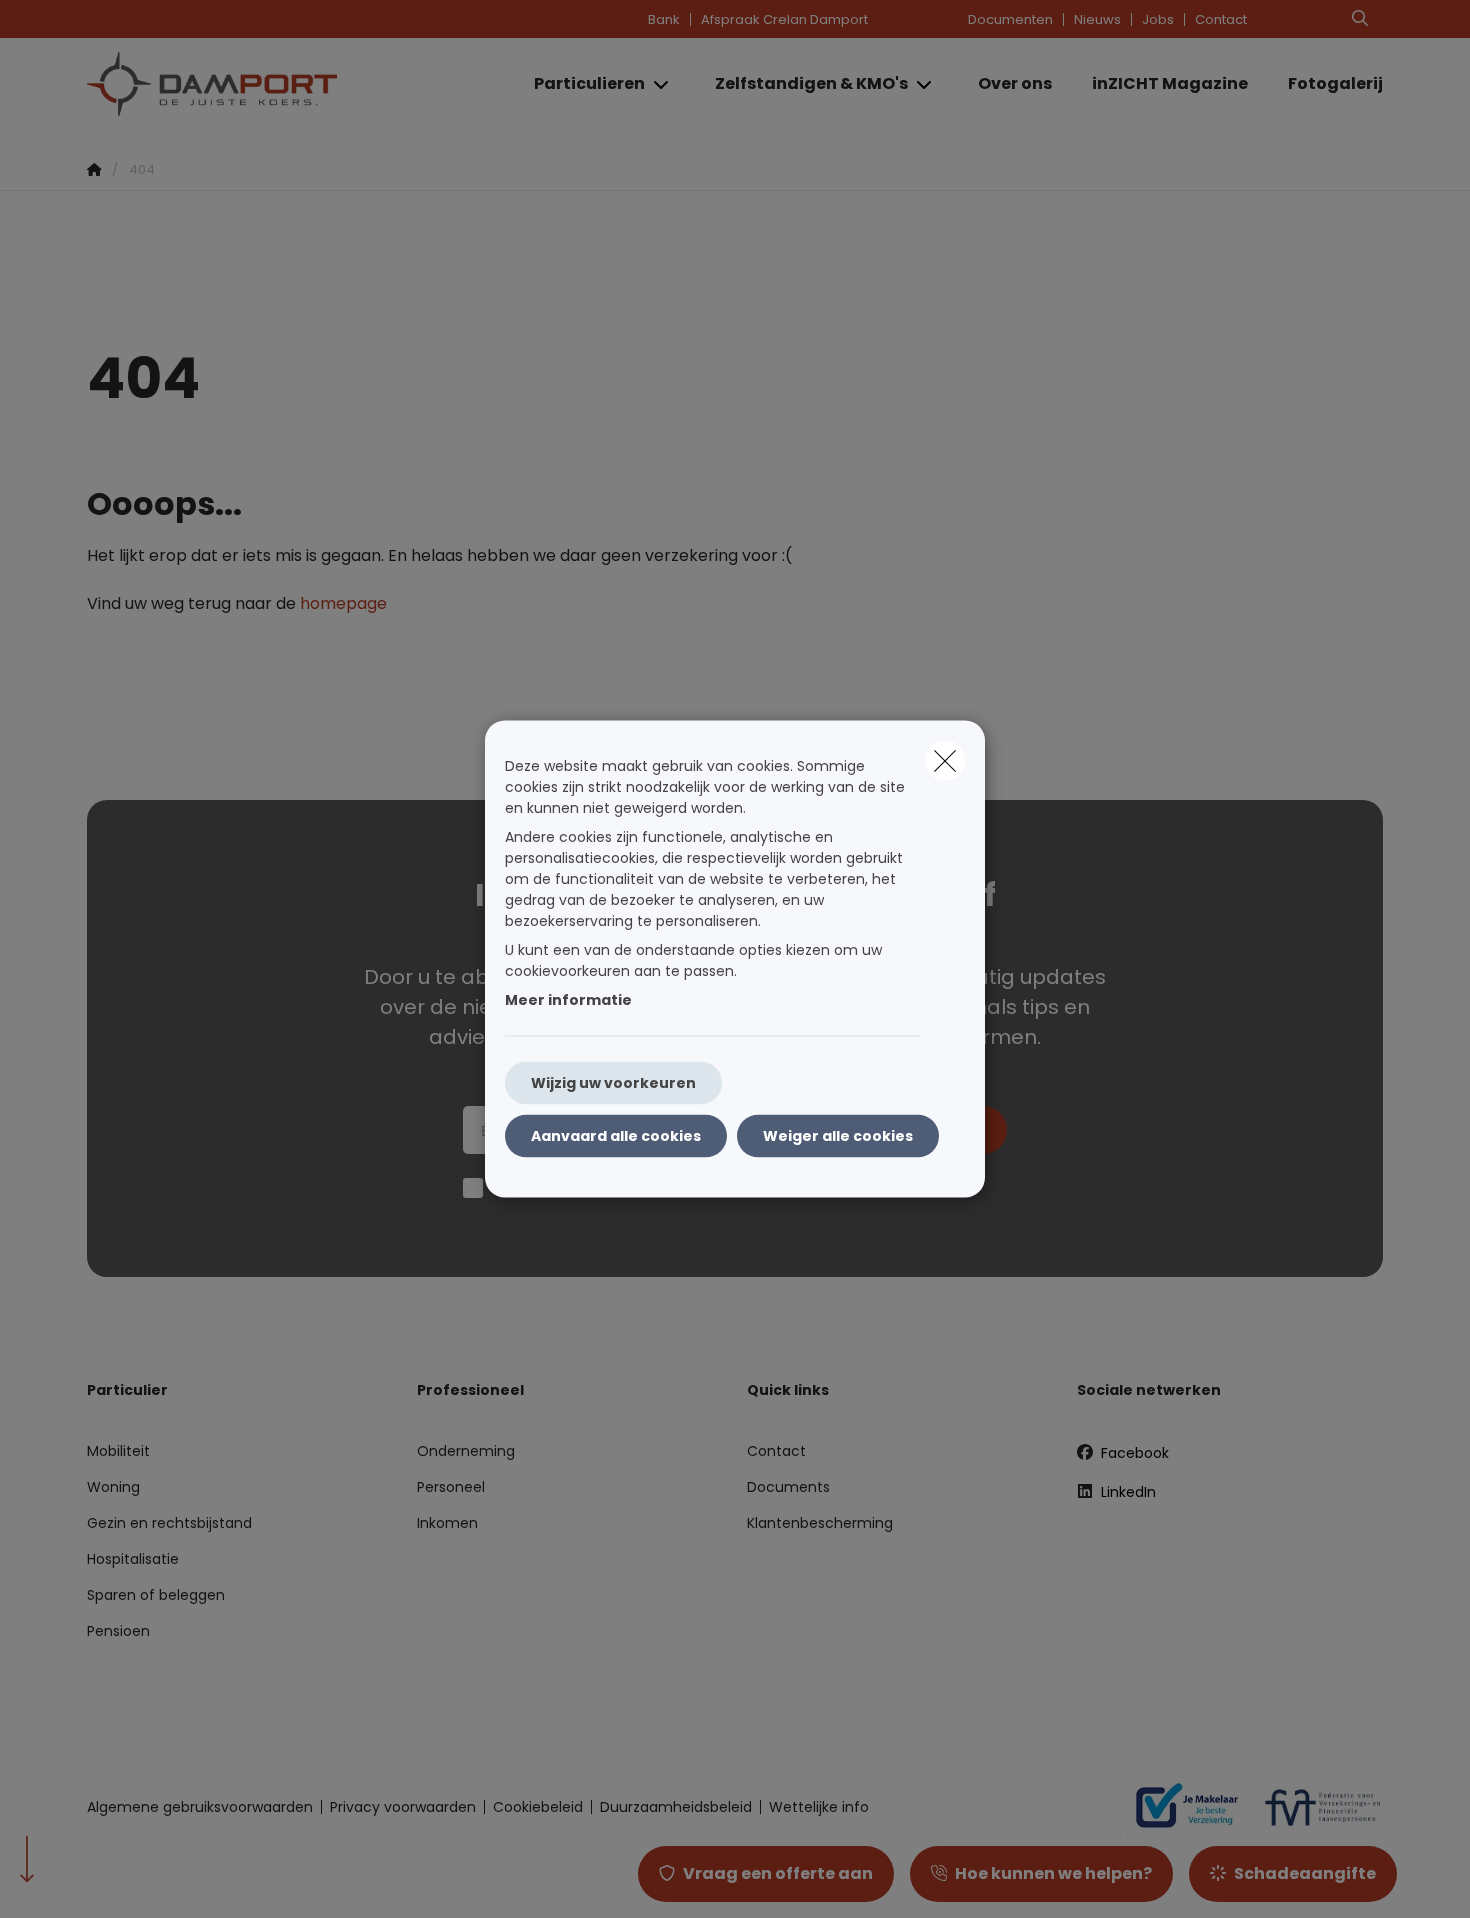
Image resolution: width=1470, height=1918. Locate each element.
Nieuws (1097, 19)
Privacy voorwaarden (403, 1807)
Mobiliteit (118, 1451)
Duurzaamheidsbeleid (676, 1807)
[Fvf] (1315, 1807)
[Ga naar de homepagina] (287, 84)
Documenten (1010, 19)
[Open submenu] (662, 84)
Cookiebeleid (538, 1807)
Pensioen (118, 1631)
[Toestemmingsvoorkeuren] (79, 1879)
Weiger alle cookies (838, 1136)
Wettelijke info (819, 1807)
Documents (788, 1487)
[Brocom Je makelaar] (1179, 1807)
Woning (113, 1487)
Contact (1221, 19)
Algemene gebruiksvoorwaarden (200, 1807)
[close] (945, 761)
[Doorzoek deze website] (1360, 19)
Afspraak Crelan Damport (784, 19)
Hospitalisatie (133, 1559)
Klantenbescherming (820, 1523)
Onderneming (466, 1451)
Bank (664, 19)
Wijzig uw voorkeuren (613, 1083)
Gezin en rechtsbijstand (169, 1523)
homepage (343, 603)
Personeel (451, 1487)
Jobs (1158, 19)
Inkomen (447, 1523)
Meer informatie (568, 1000)
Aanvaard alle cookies (616, 1136)
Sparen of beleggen (156, 1595)
